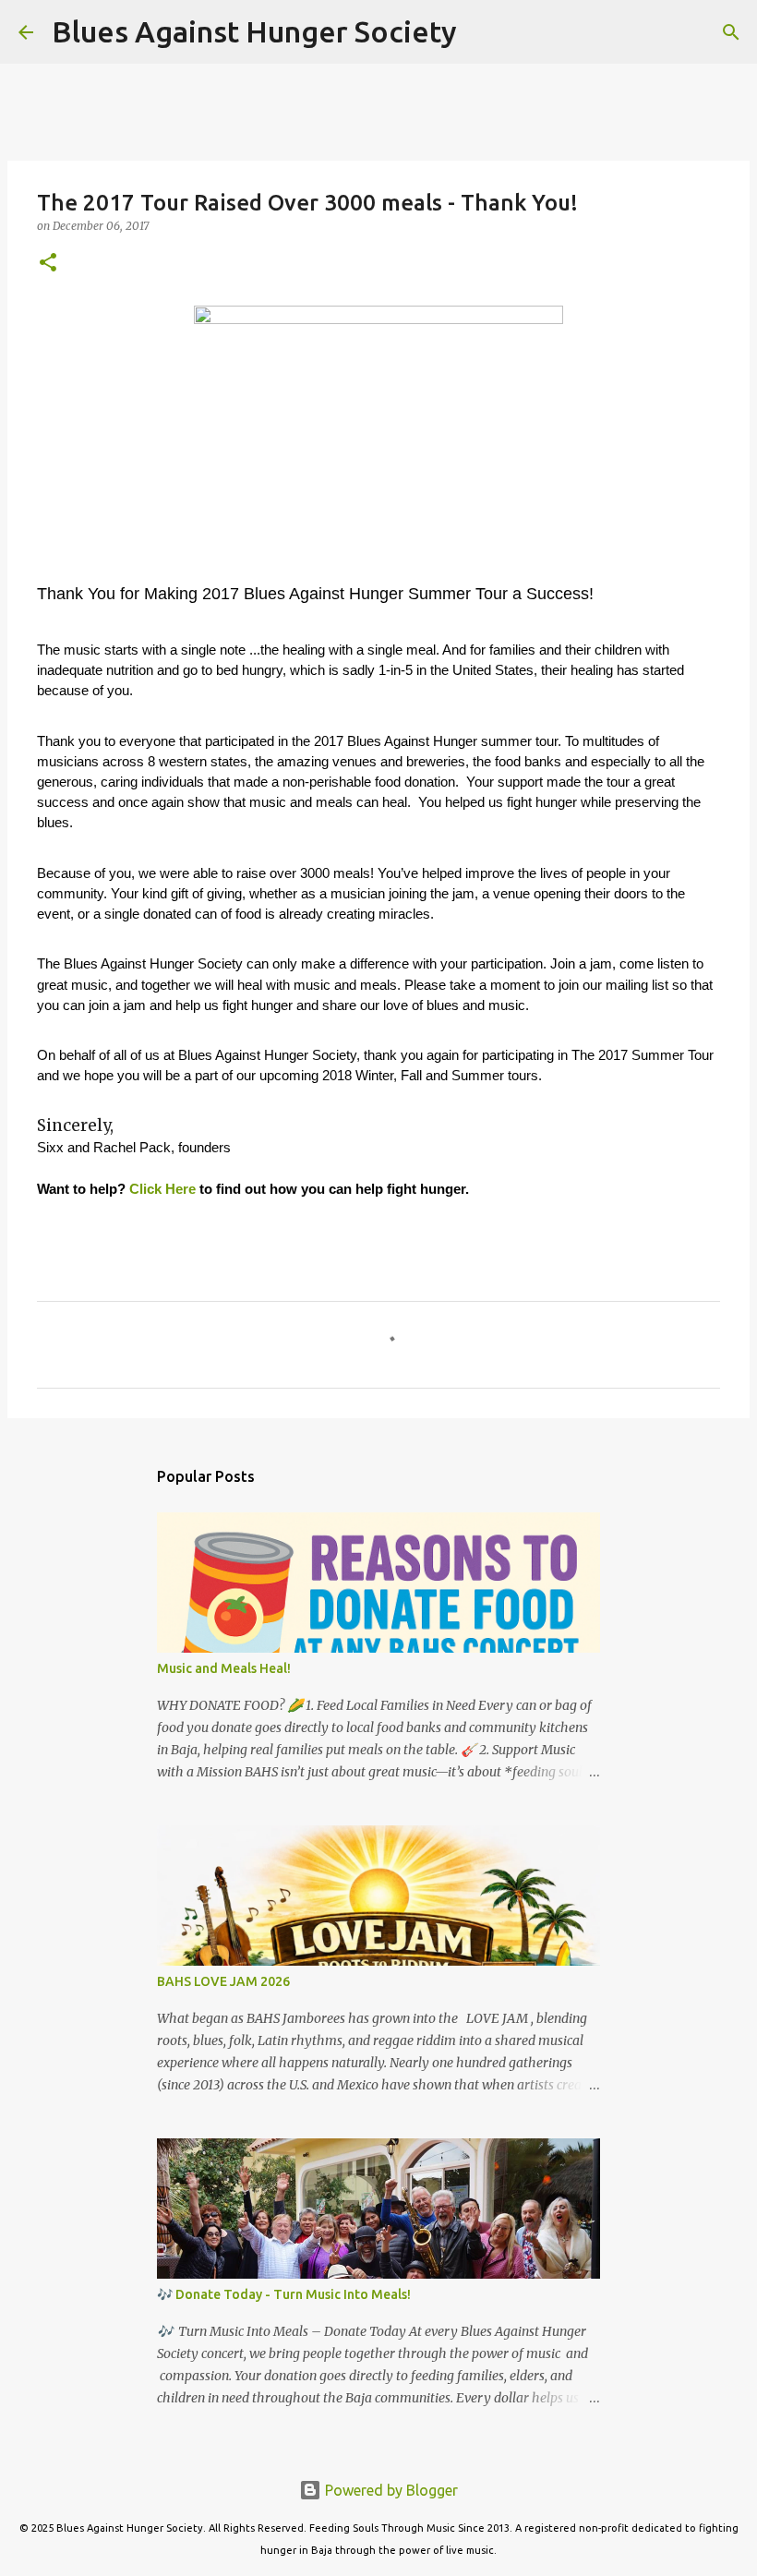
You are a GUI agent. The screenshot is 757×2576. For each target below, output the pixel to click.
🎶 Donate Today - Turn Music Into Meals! (284, 2294)
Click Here (162, 1189)
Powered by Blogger (390, 2490)
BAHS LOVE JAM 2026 (223, 1981)
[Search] (483, 32)
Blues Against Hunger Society (254, 31)
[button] (48, 264)
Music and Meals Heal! (224, 1668)
